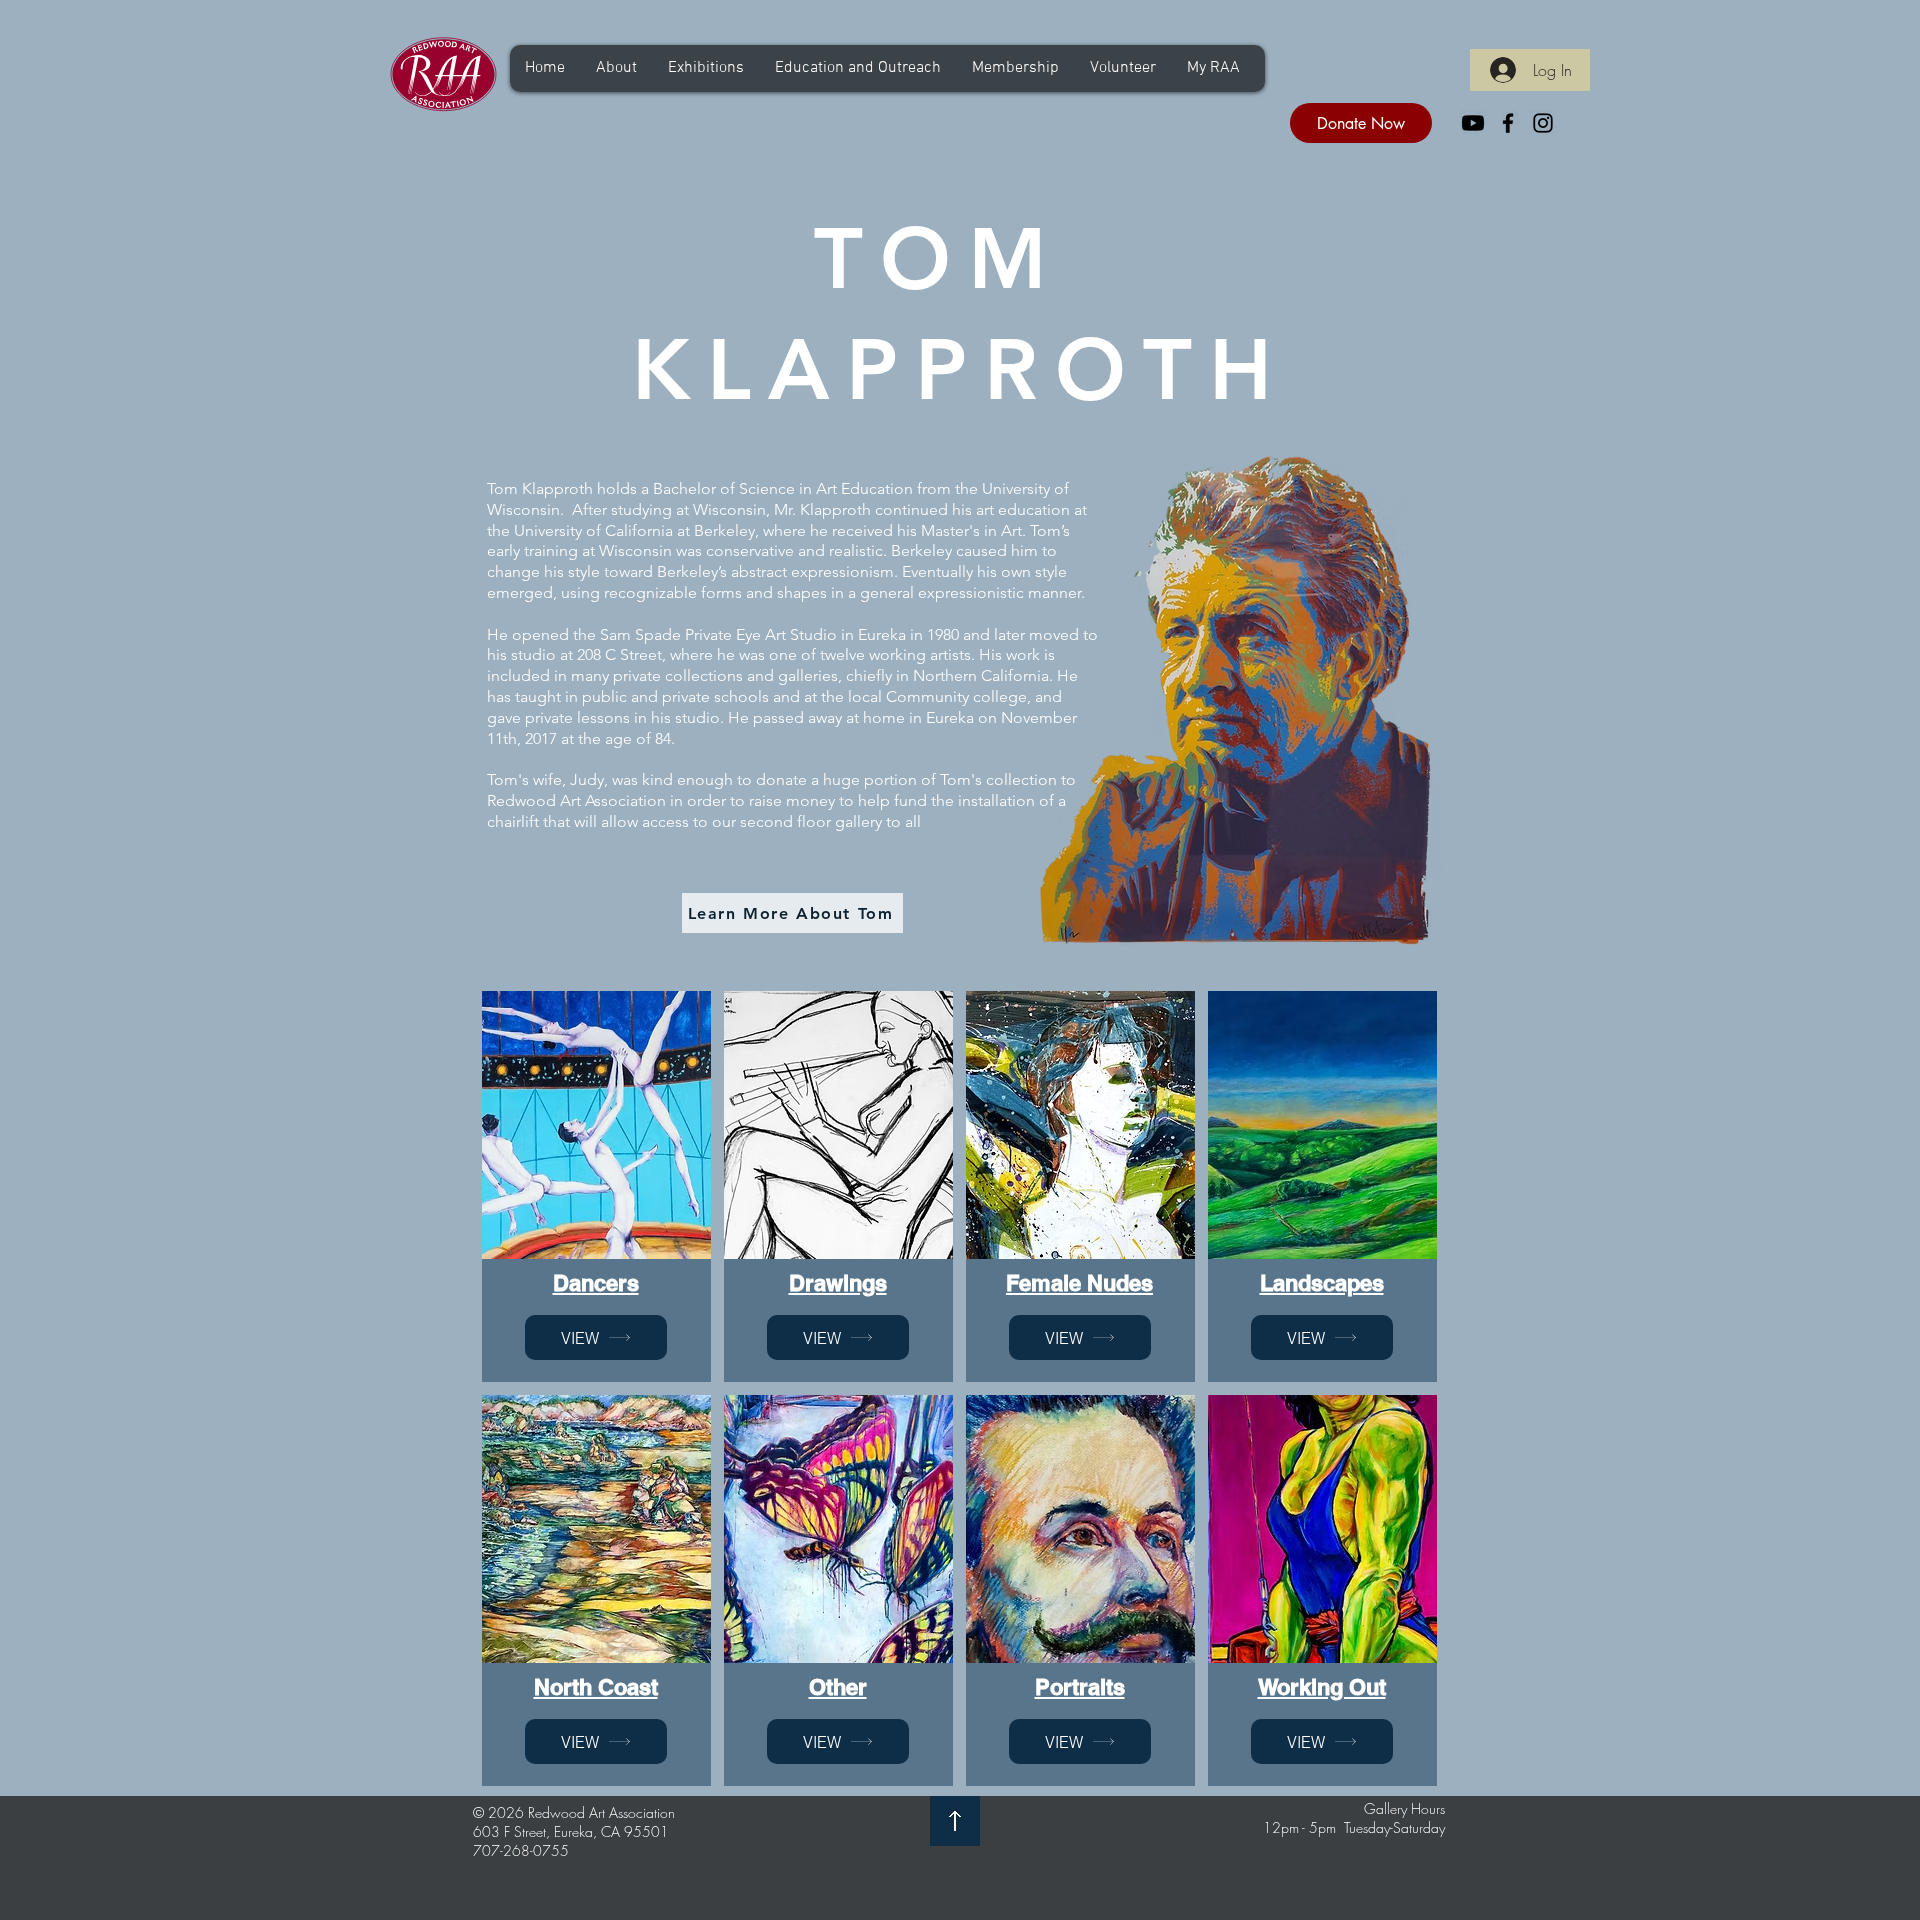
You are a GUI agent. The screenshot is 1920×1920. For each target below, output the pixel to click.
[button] (616, 68)
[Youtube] (1473, 123)
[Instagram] (1543, 123)
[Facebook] (1508, 123)
